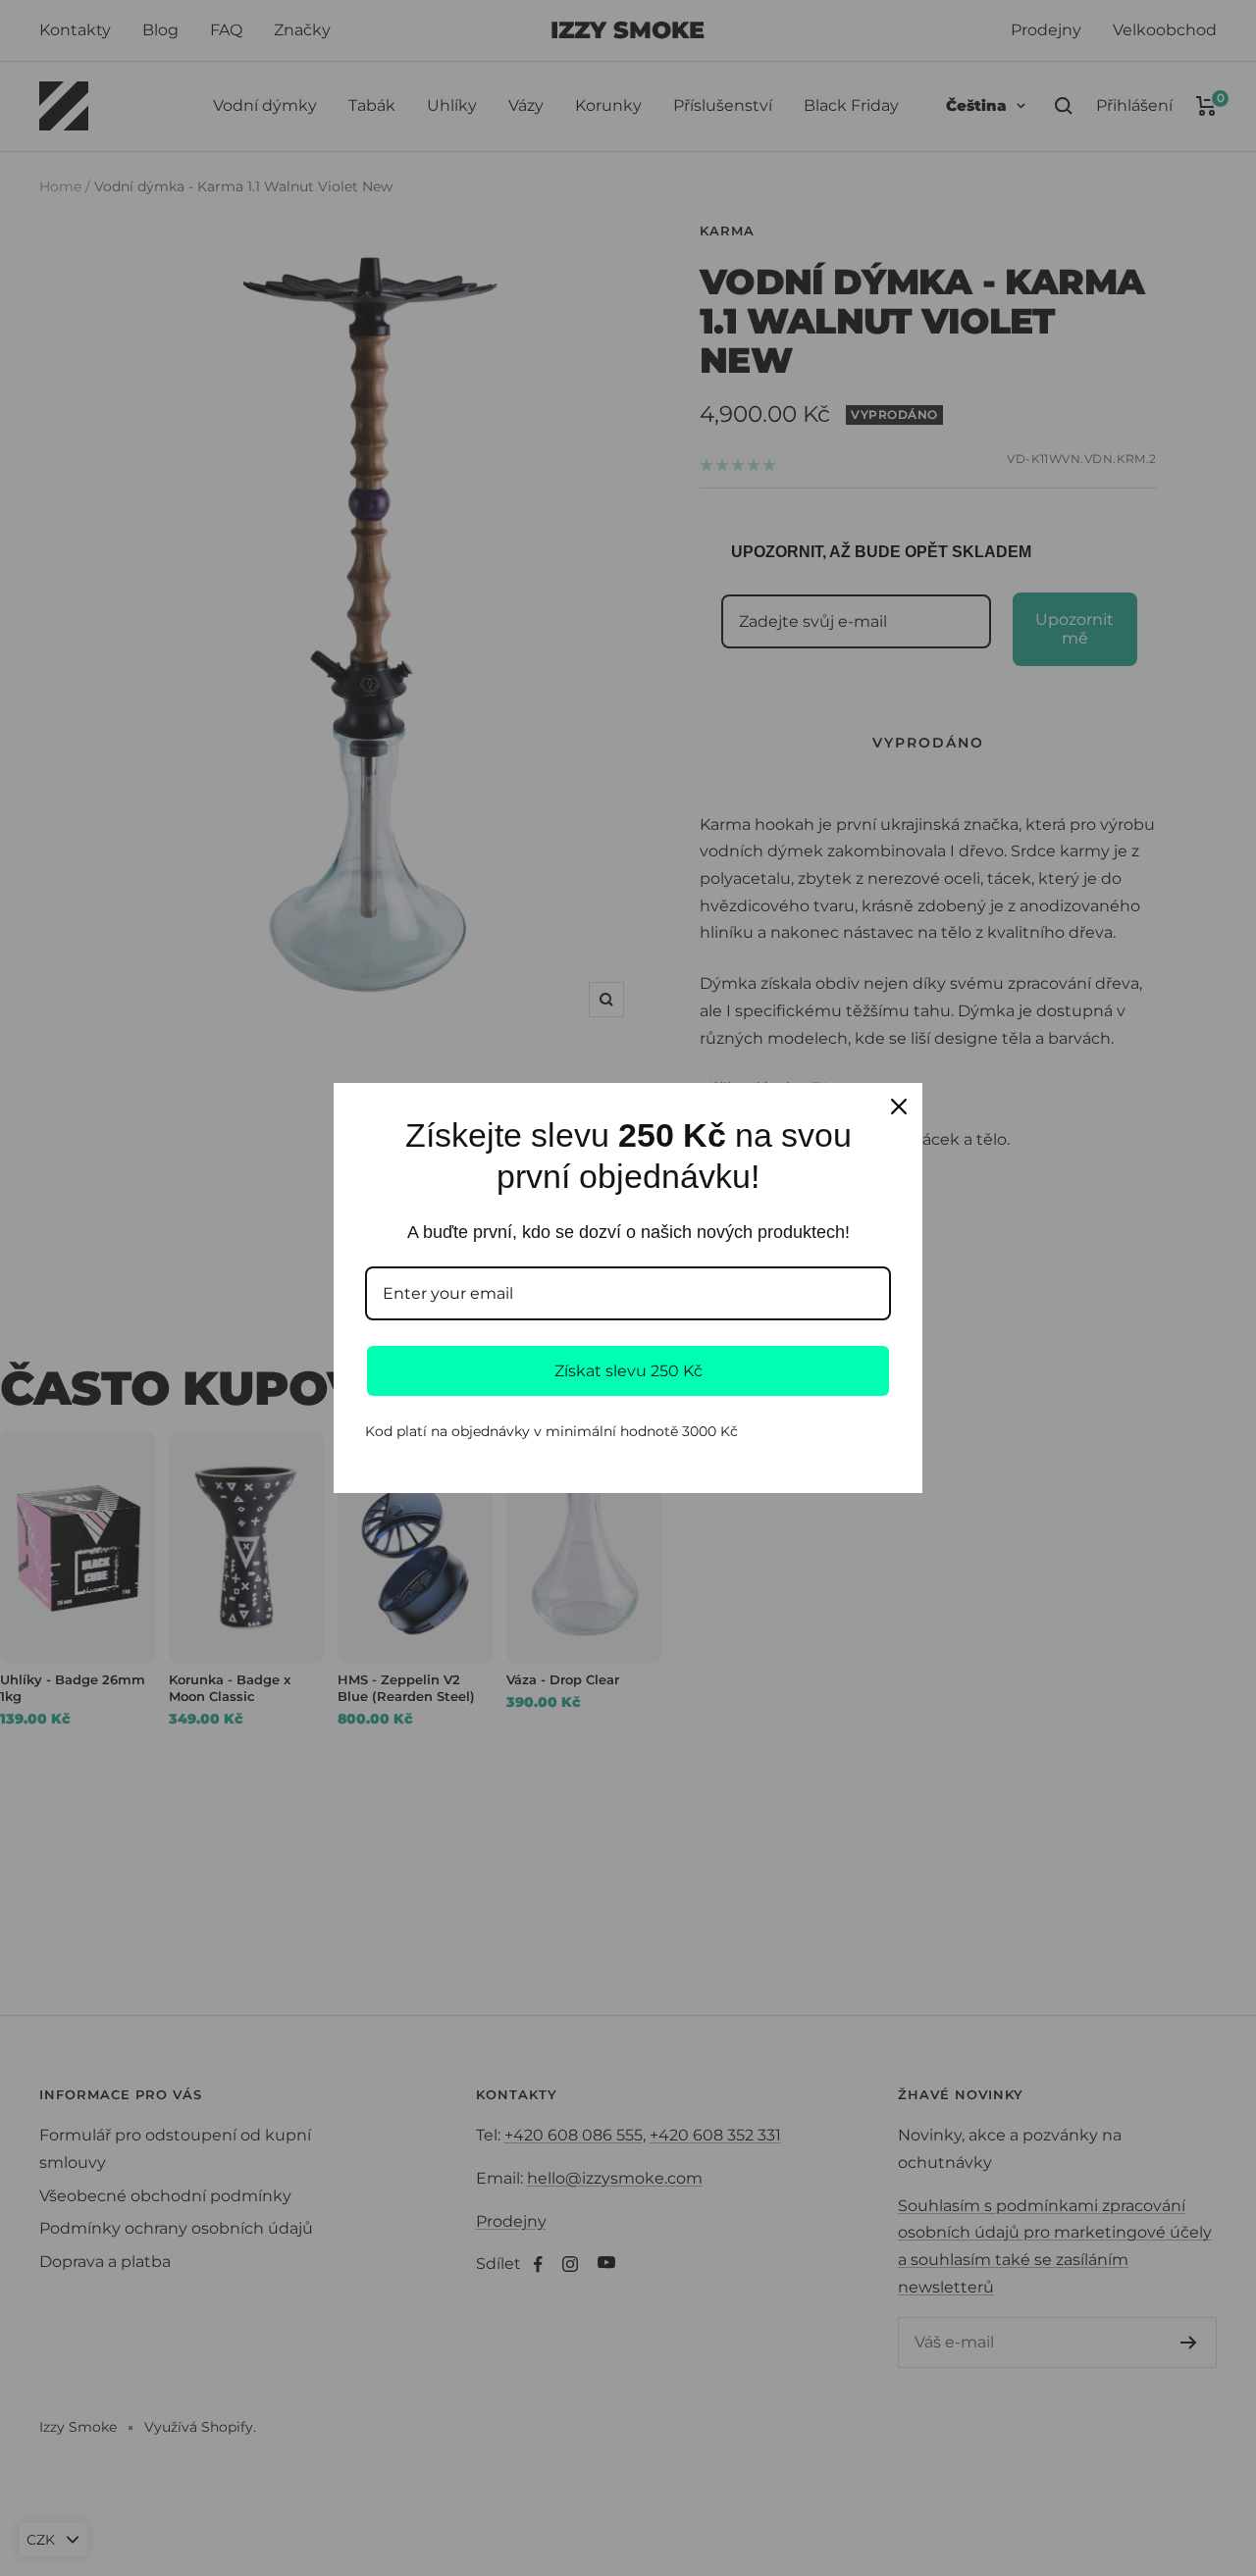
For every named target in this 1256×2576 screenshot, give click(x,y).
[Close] (899, 1107)
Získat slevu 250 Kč (628, 1371)
